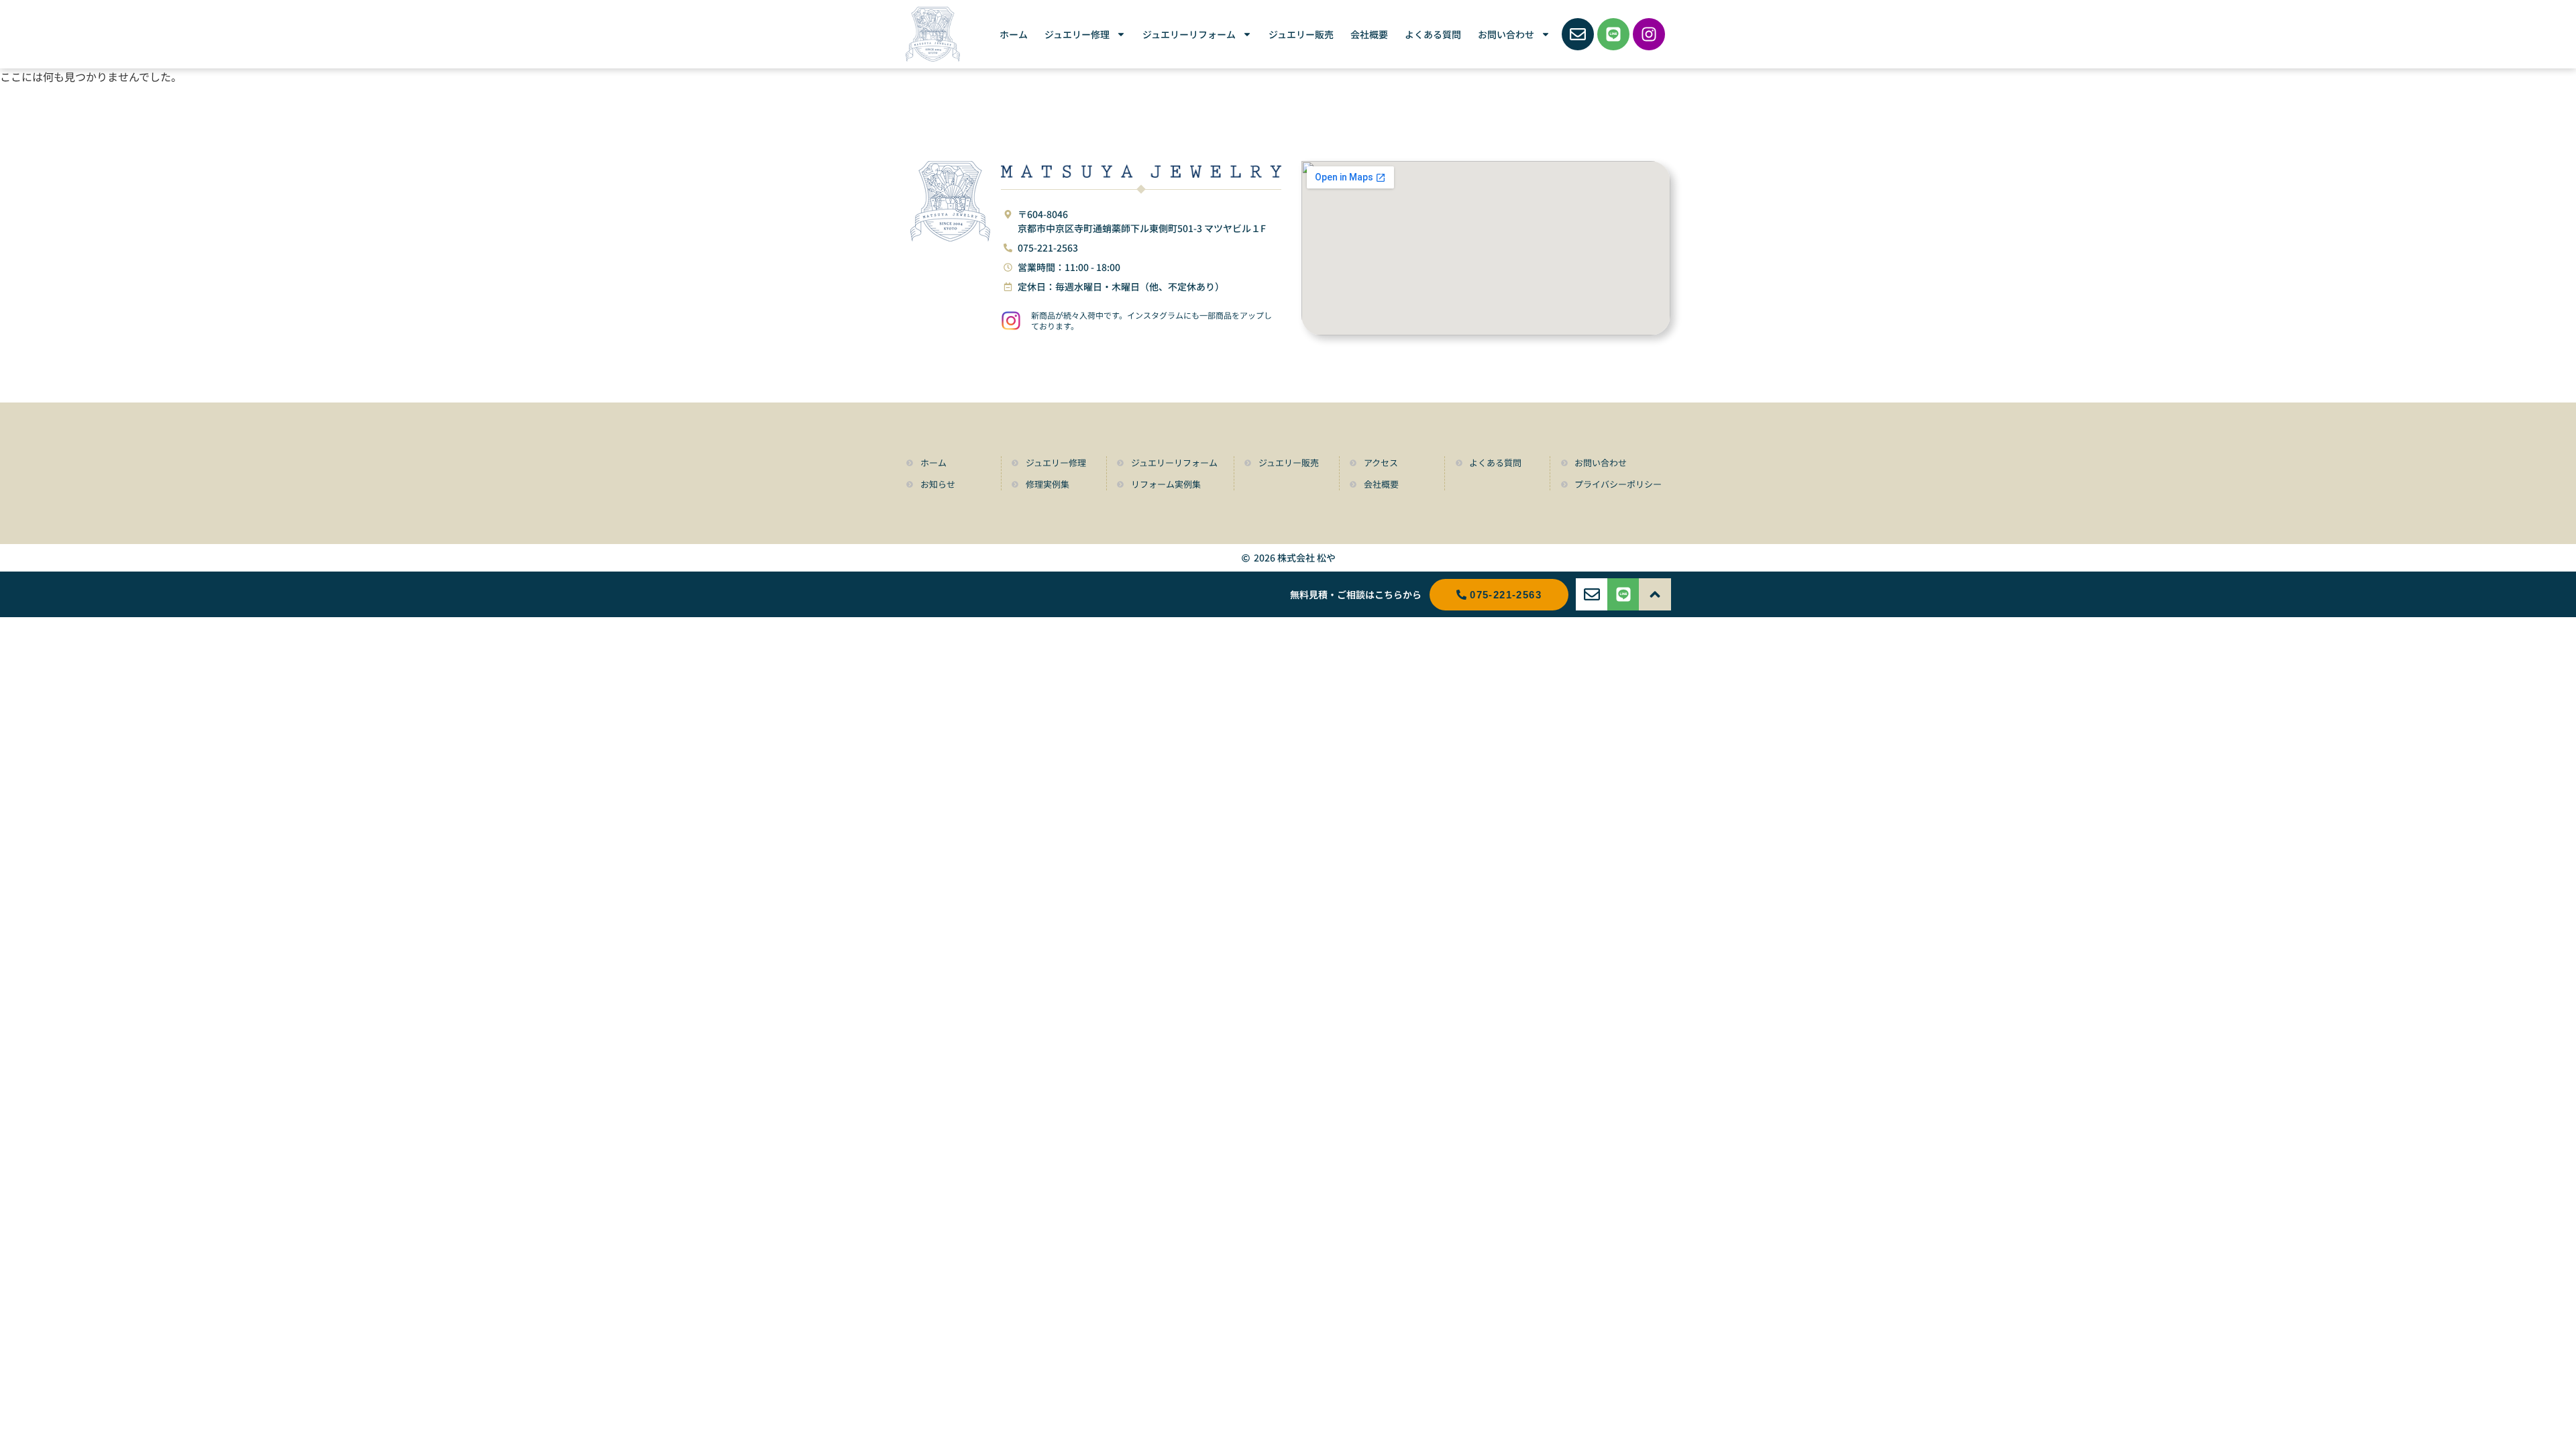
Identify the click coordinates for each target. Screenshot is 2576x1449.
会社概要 (1369, 34)
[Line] (1613, 34)
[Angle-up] (1655, 594)
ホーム (1014, 34)
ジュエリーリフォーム (1189, 34)
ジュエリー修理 (1077, 34)
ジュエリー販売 (1301, 34)
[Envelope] (1578, 34)
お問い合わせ (1506, 34)
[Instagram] (1649, 34)
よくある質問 (1433, 34)
